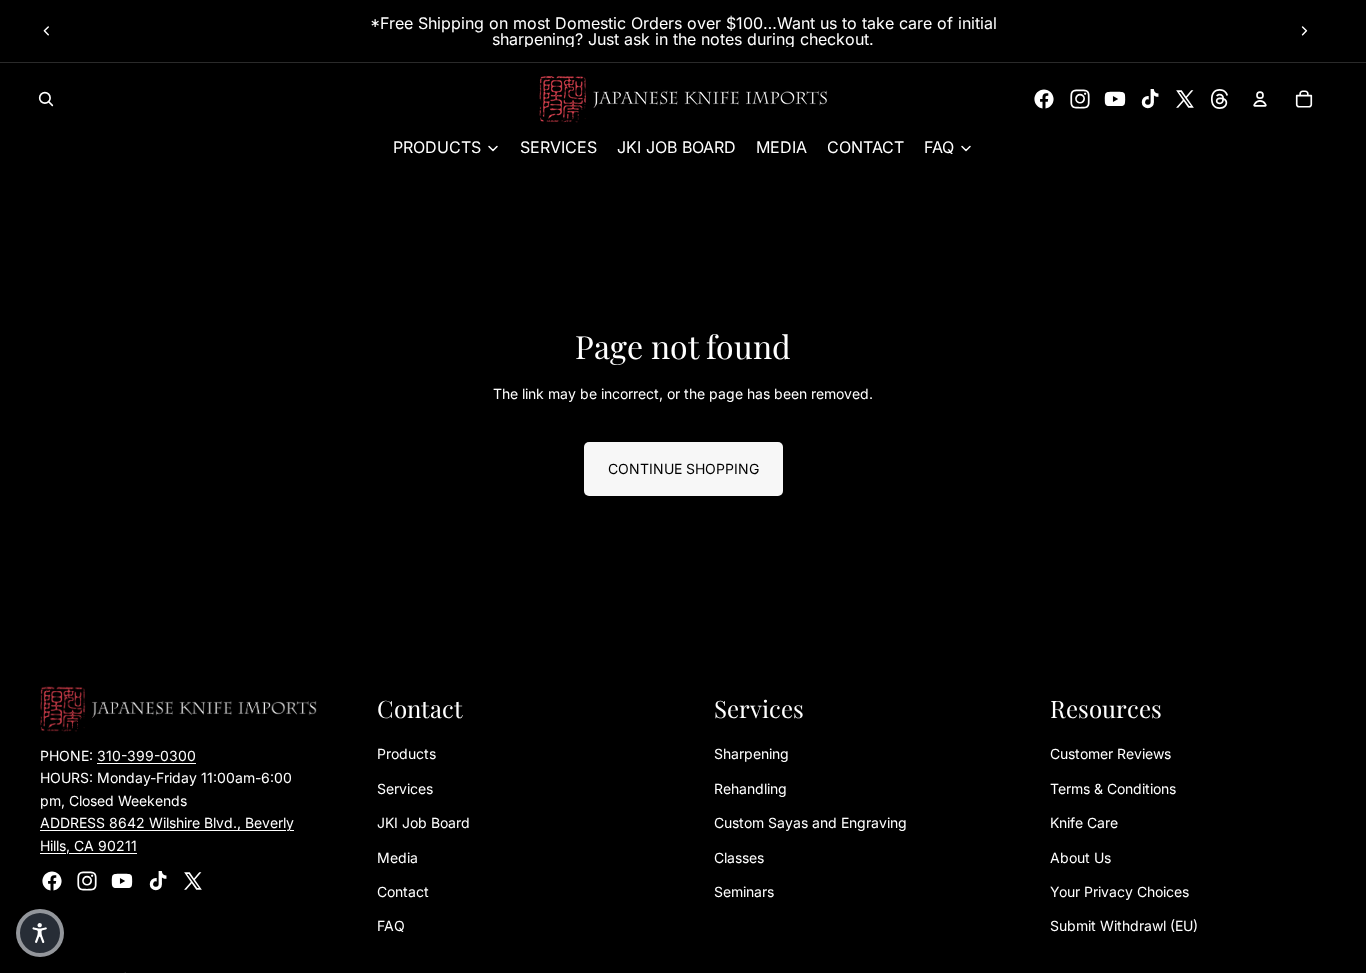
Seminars (744, 891)
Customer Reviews (1110, 754)
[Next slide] (1304, 31)
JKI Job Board (423, 823)
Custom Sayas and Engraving (810, 823)
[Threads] (1220, 99)
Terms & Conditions (1113, 788)
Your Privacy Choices (1119, 891)
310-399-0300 (146, 755)
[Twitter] (1185, 99)
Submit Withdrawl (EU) (1124, 926)
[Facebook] (1044, 99)
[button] (40, 933)
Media (397, 857)
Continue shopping (683, 468)
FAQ (391, 926)
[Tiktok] (1150, 99)
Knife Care (1084, 823)
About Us (1080, 857)
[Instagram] (1080, 99)
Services (405, 788)
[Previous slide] (47, 31)
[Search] (46, 99)
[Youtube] (1115, 99)
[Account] (1260, 99)
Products (406, 754)
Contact (403, 891)
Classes (739, 857)
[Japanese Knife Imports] (683, 99)
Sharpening (751, 754)
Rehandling (750, 788)
